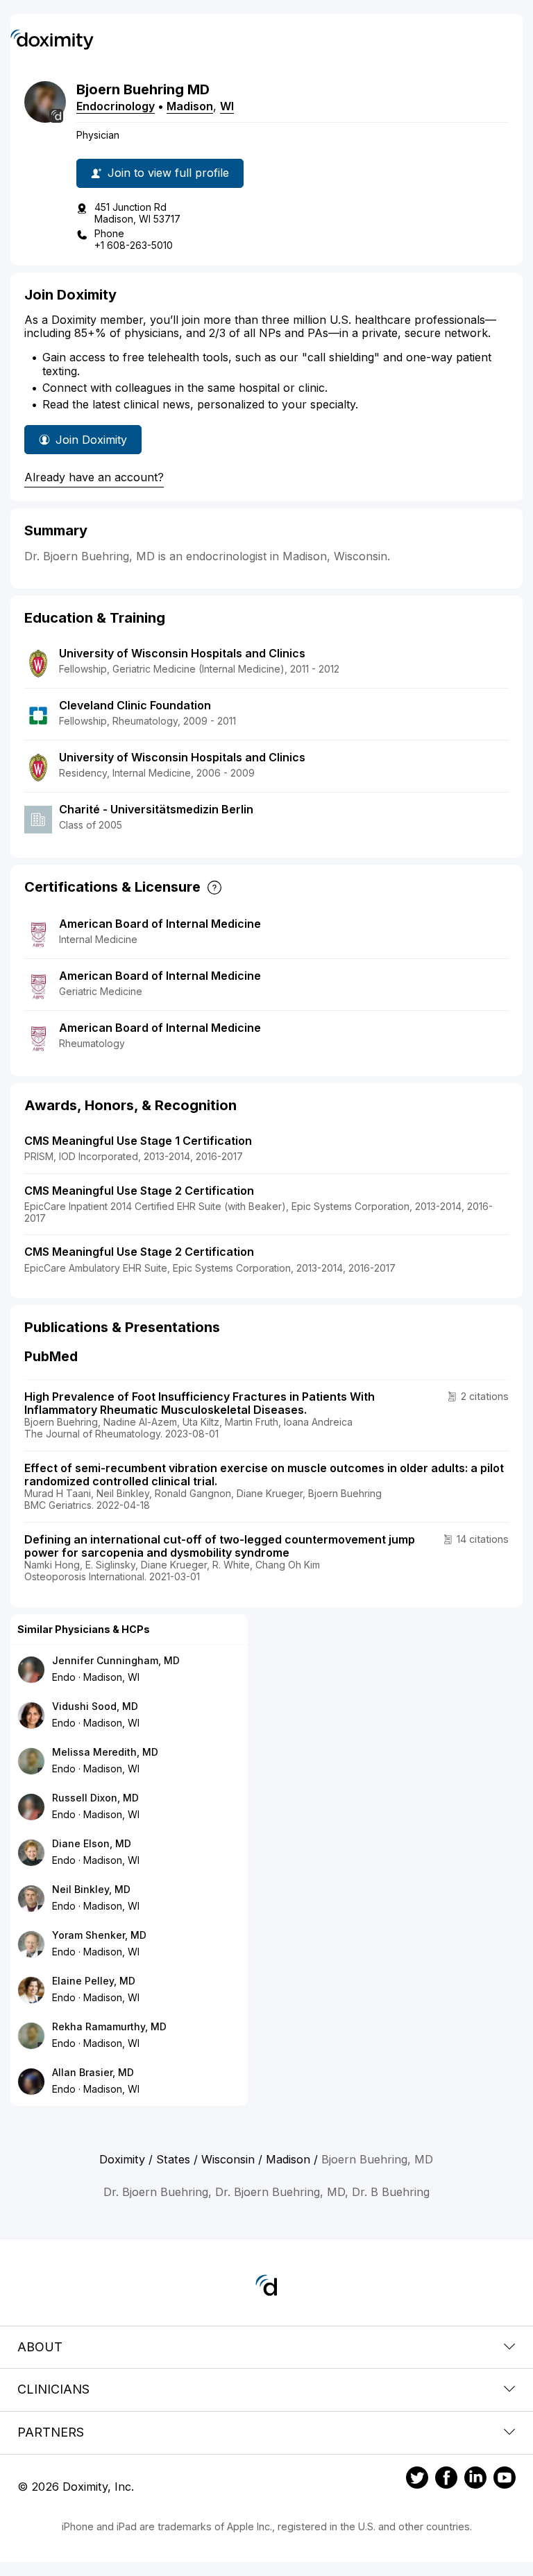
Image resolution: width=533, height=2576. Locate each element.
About (40, 2347)
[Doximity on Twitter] (417, 2480)
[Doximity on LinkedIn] (475, 2480)
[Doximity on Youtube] (505, 2480)
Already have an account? (94, 477)
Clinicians (53, 2389)
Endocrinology (116, 106)
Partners (51, 2432)
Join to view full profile (168, 173)
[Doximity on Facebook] (446, 2480)
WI (227, 106)
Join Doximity (91, 440)
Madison (190, 106)
